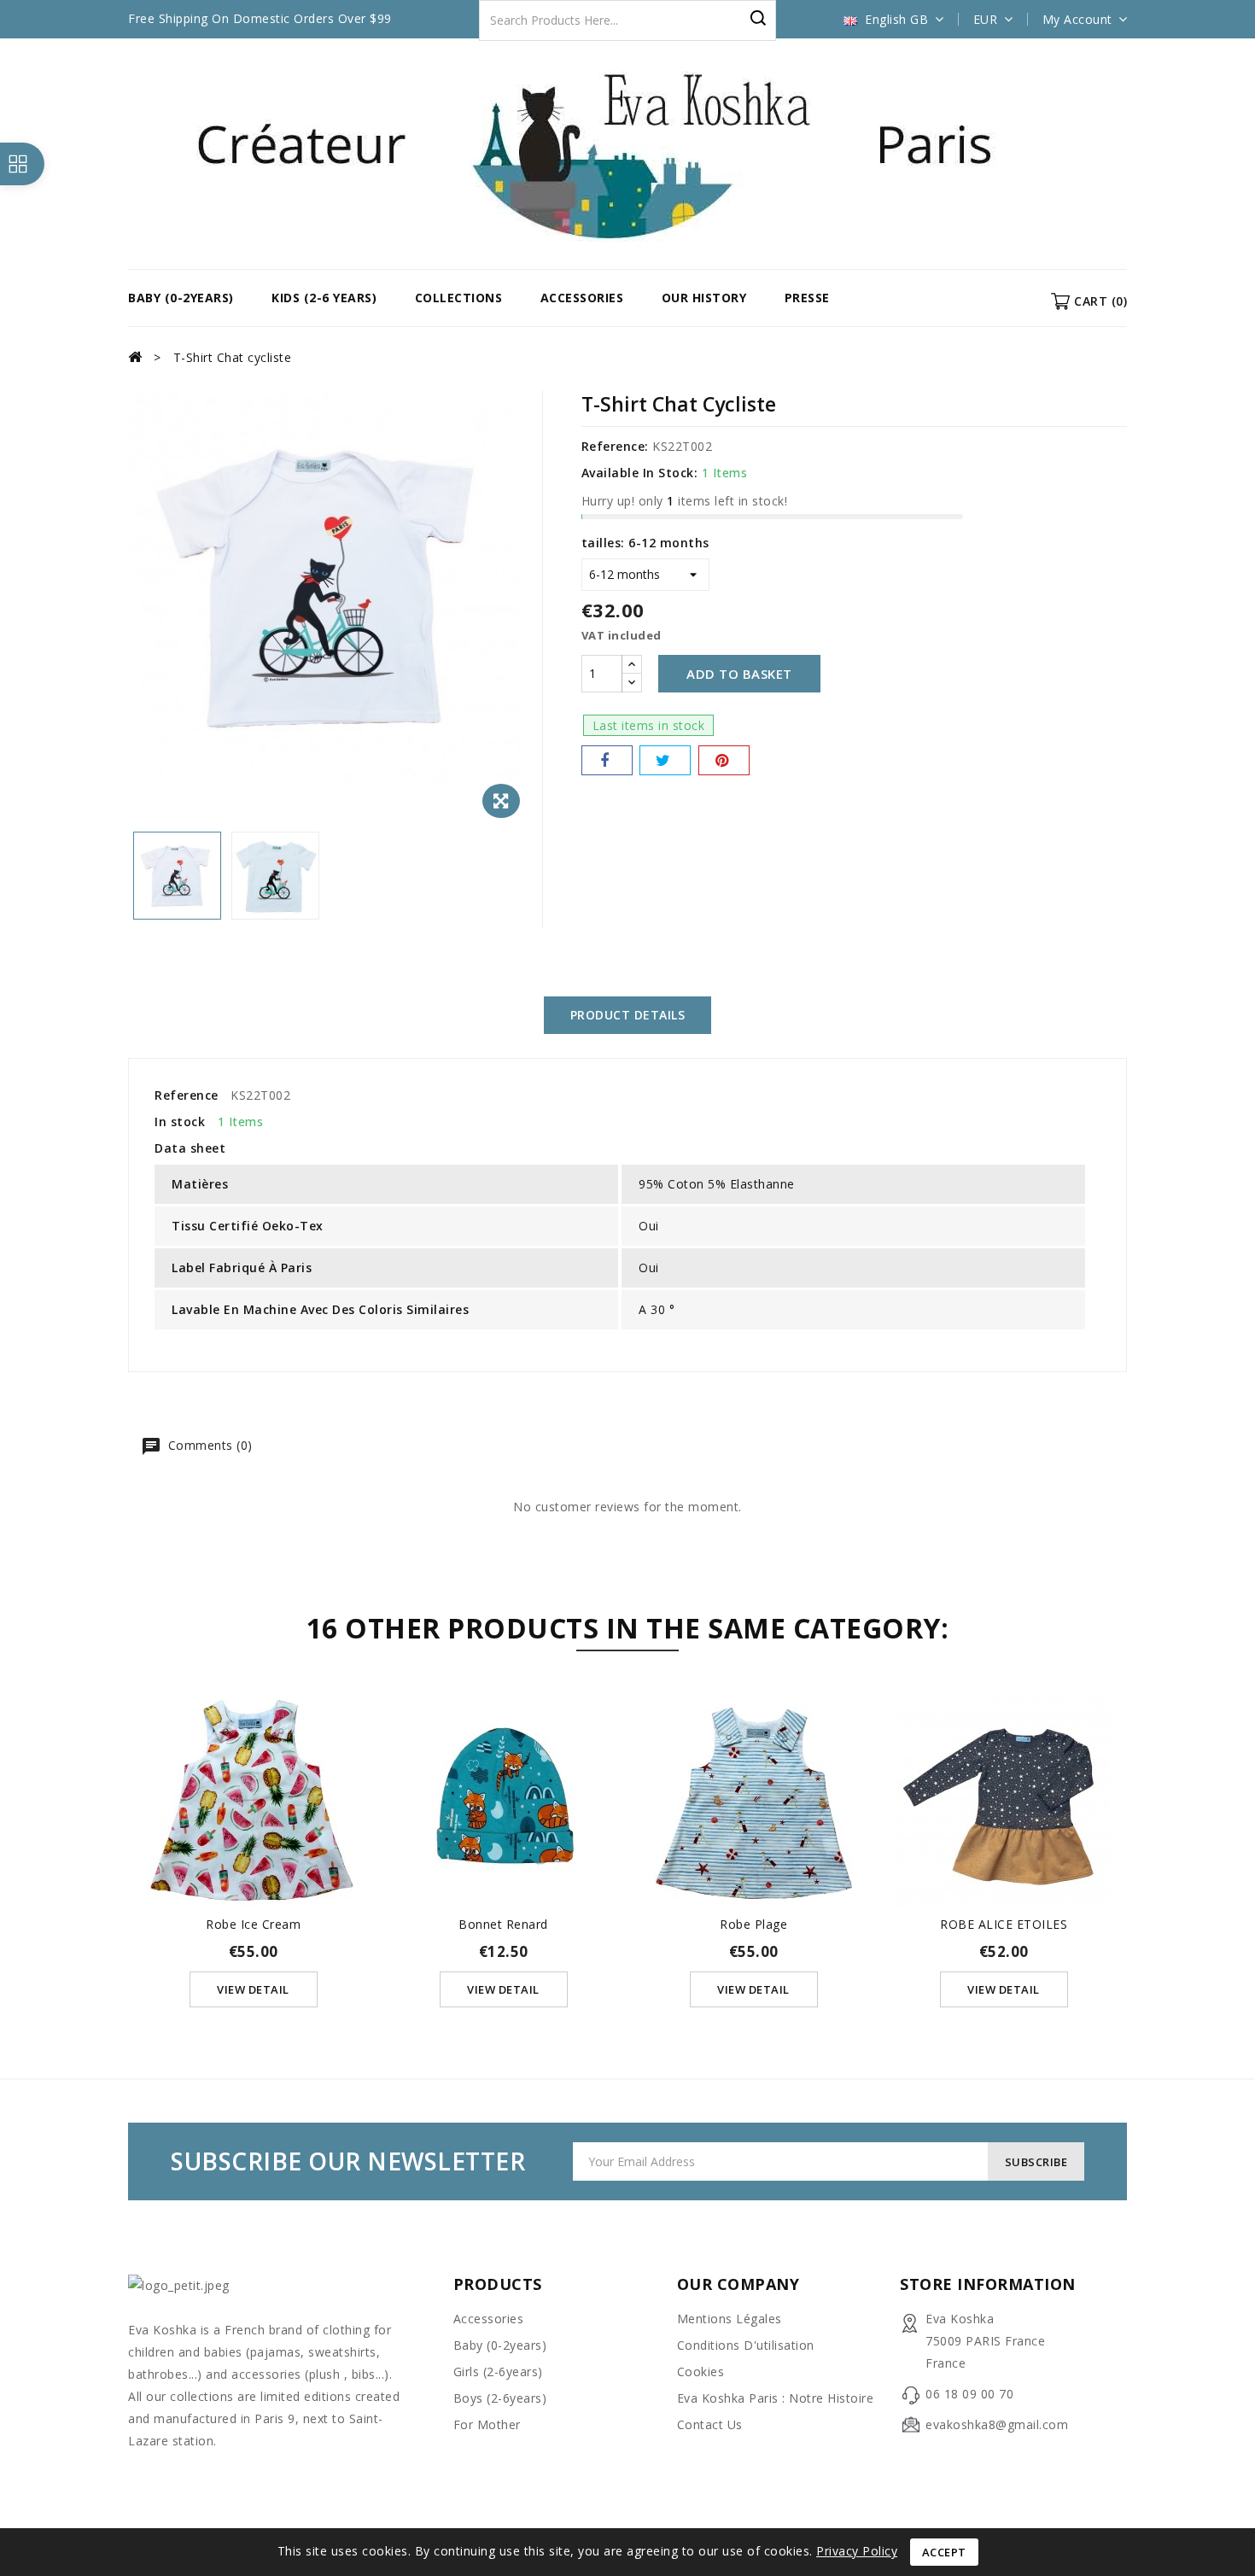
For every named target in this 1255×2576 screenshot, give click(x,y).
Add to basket (739, 674)
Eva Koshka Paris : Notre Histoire (776, 2398)
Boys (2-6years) (500, 2398)
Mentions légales (730, 2319)
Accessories (582, 298)
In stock (180, 1122)
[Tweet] (665, 760)
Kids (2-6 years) (324, 298)
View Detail (253, 1989)
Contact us (710, 2424)
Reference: (615, 446)
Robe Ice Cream (253, 1924)
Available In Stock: (640, 473)
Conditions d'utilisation (746, 2345)
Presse (807, 298)
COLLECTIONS (459, 298)
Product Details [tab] (628, 1015)
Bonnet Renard (503, 1924)
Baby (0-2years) (181, 298)
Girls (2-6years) (498, 2372)
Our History (704, 298)
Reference (187, 1095)
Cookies (701, 2372)
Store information (988, 2284)
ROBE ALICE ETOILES (1004, 1924)
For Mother (487, 2424)
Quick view (254, 1772)
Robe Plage (753, 1924)
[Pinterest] (724, 760)
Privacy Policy (857, 2551)
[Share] (607, 760)
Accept (944, 2552)
